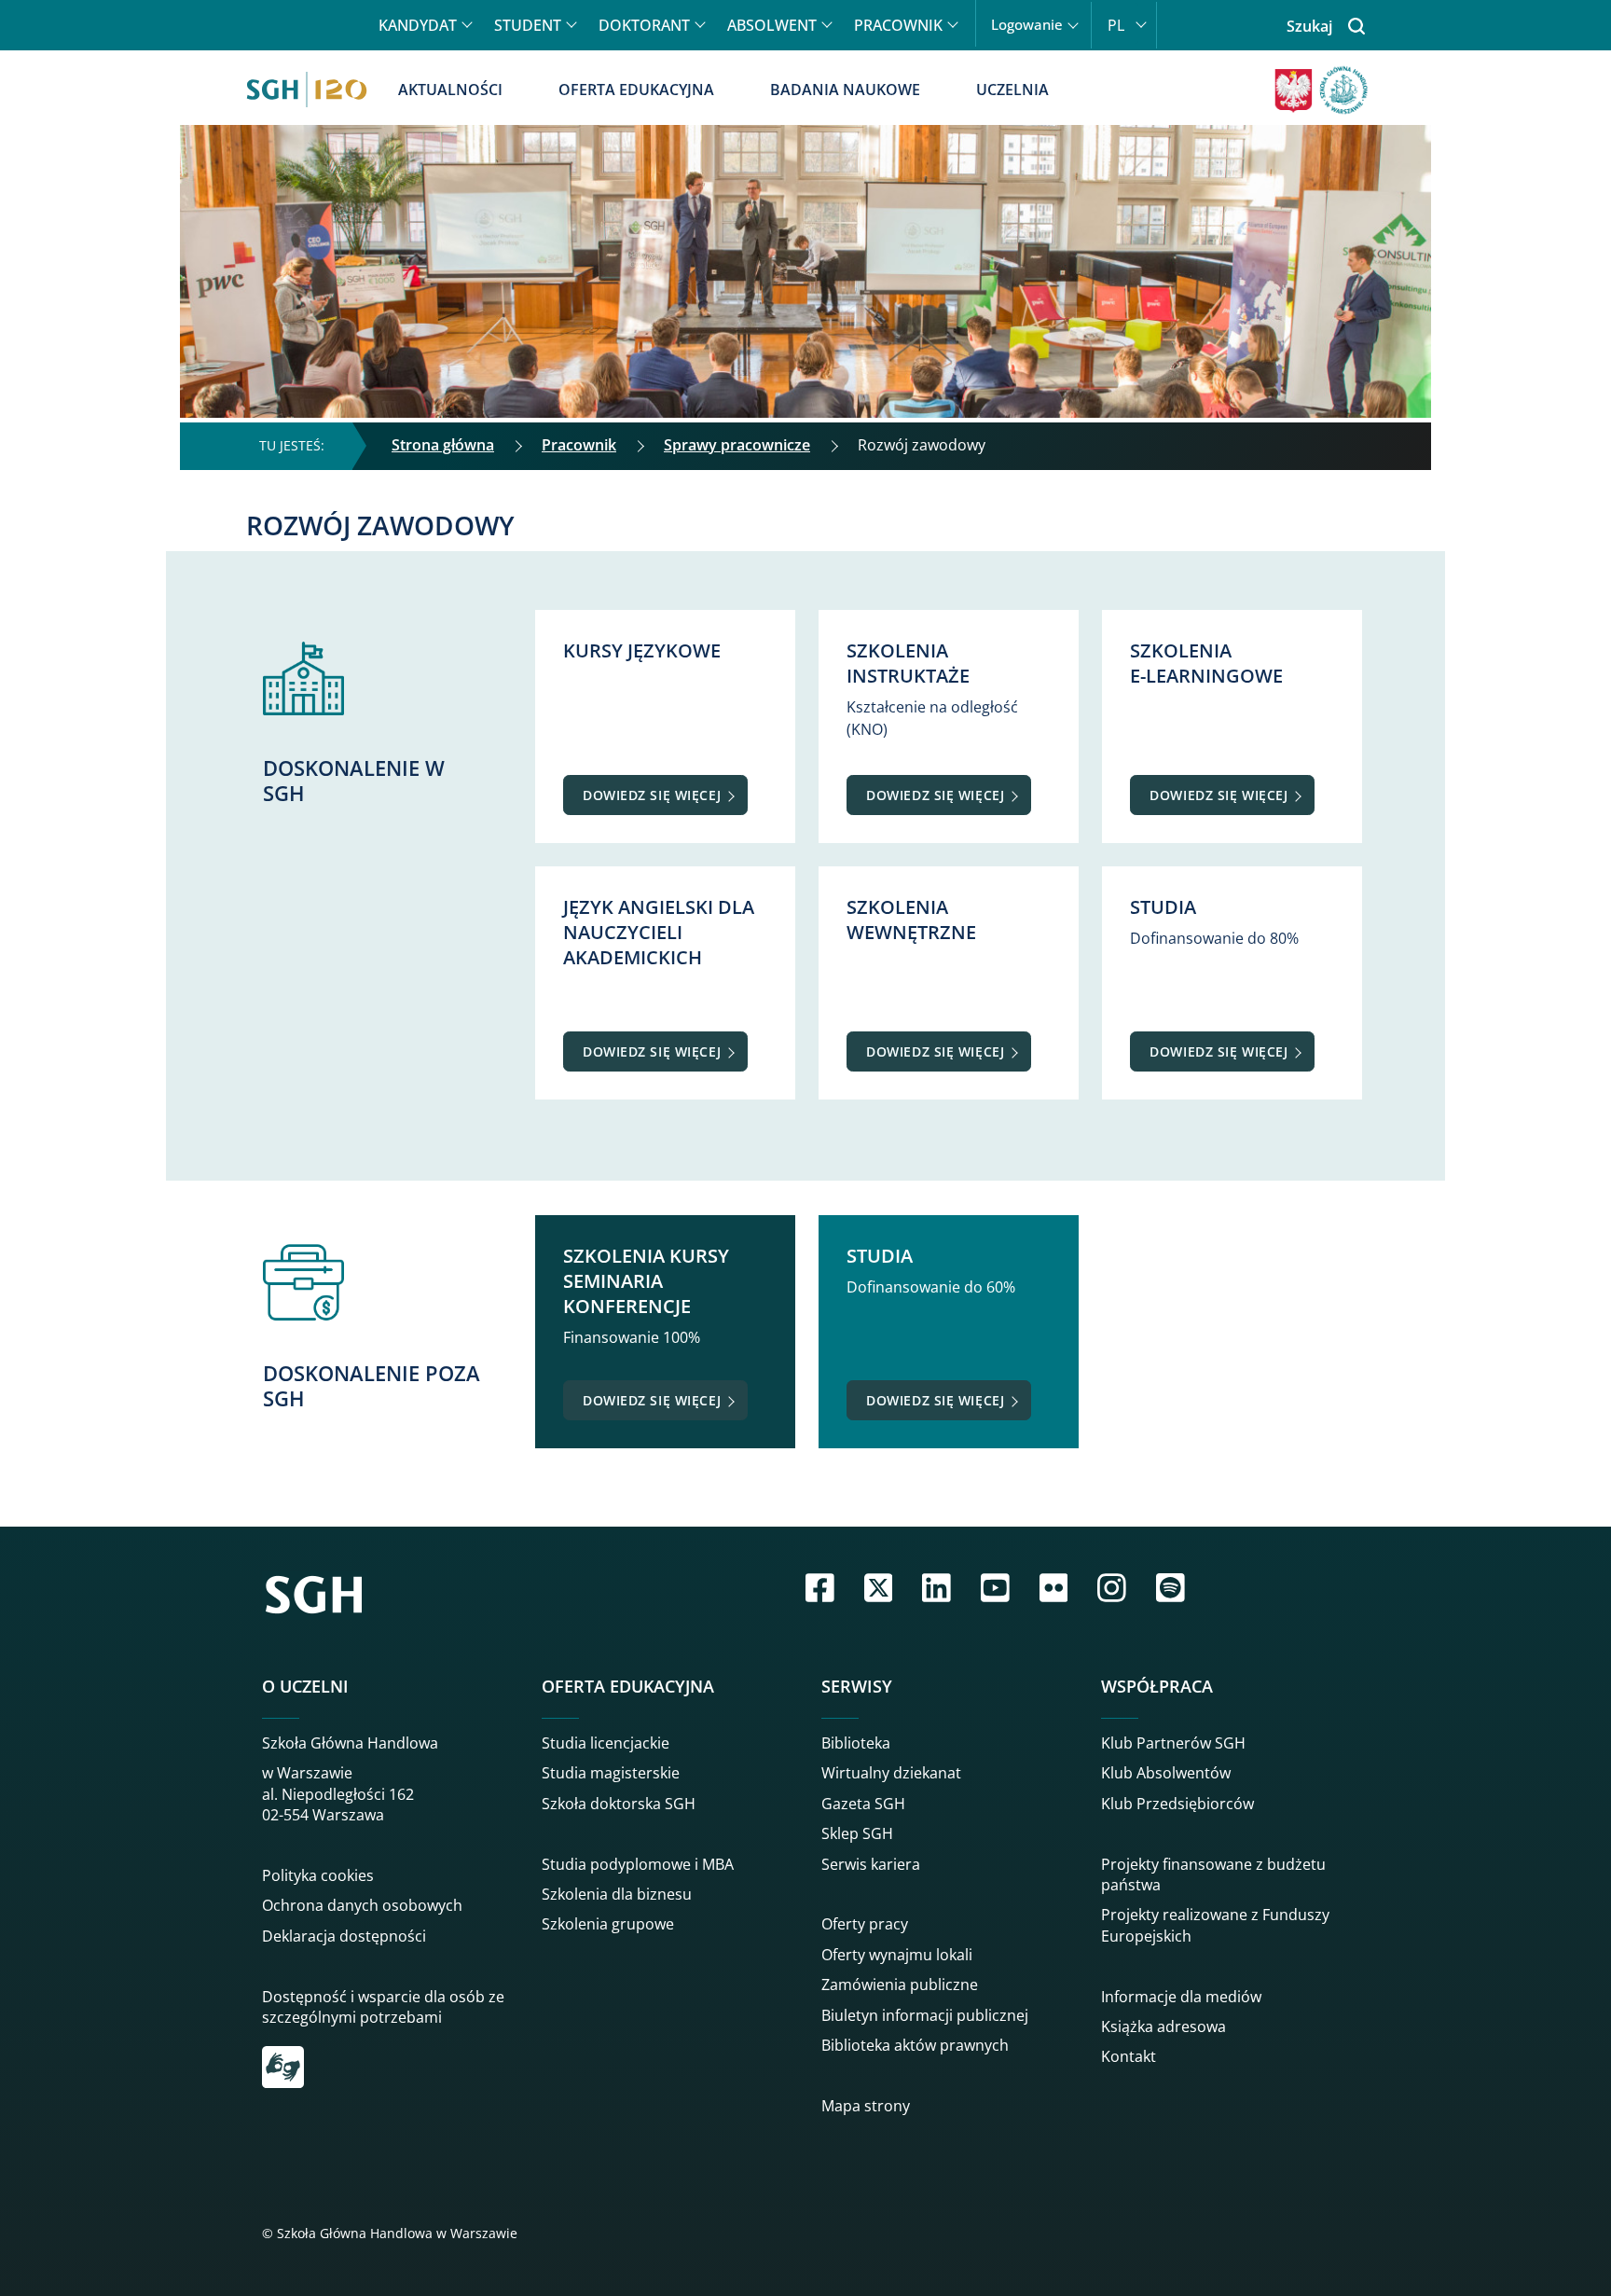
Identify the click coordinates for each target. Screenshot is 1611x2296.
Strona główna (443, 445)
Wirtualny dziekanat (891, 1773)
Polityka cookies (318, 1875)
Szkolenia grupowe (608, 1924)
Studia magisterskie (611, 1773)
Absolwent (772, 25)
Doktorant (644, 25)
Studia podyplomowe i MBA (638, 1864)
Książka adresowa (1163, 2026)
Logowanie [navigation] (1027, 25)
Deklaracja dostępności (344, 1936)
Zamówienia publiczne (900, 1985)
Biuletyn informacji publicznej (925, 2015)
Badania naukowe (845, 90)
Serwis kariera (871, 1864)
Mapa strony (866, 2106)
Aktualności (450, 90)
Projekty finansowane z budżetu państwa (1213, 1874)
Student (528, 25)
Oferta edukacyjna (636, 90)
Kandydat (418, 25)
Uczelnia (1012, 90)
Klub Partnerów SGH (1173, 1743)
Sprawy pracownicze (737, 445)
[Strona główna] (307, 90)
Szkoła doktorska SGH (619, 1804)
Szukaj (1309, 26)
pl (1116, 25)
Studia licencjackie (606, 1743)
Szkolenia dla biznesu (617, 1894)
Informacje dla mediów (1181, 1997)
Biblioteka (856, 1743)
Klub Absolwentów (1166, 1773)
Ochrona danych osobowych (362, 1905)
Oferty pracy (865, 1924)
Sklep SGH (857, 1833)
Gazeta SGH (863, 1804)
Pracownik (898, 25)
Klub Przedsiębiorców (1177, 1804)
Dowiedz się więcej (652, 795)
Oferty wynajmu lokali (897, 1955)
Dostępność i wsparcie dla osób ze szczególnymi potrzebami (383, 2007)
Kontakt (1129, 2056)
